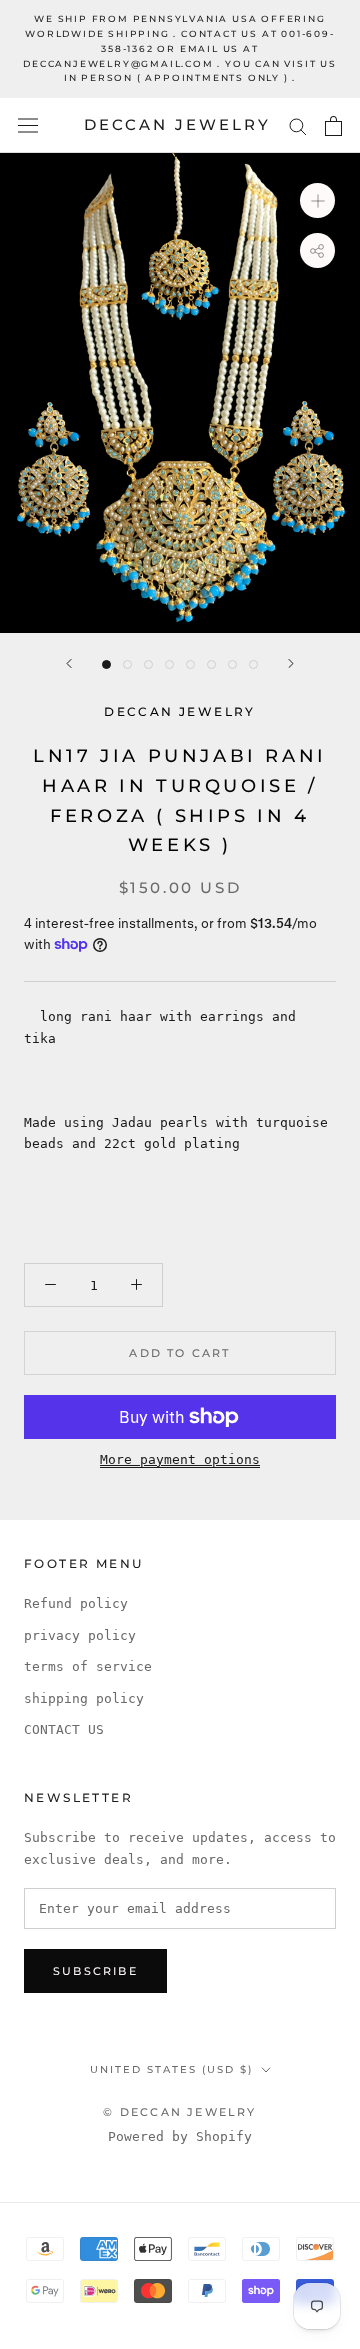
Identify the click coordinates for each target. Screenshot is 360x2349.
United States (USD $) (171, 2069)
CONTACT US (64, 1729)
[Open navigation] (28, 125)
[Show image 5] (190, 664)
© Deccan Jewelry (179, 2112)
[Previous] (69, 663)
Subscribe (95, 1971)
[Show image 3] (148, 664)
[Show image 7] (232, 664)
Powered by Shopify (180, 2136)
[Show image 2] (127, 664)
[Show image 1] (106, 664)
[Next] (291, 663)
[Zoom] (317, 200)
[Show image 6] (211, 664)
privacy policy (80, 1635)
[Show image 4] (169, 664)
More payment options (180, 1459)
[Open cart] (333, 126)
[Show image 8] (253, 664)
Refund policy (76, 1603)
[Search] (298, 125)
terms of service (88, 1666)
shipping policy (84, 1698)
